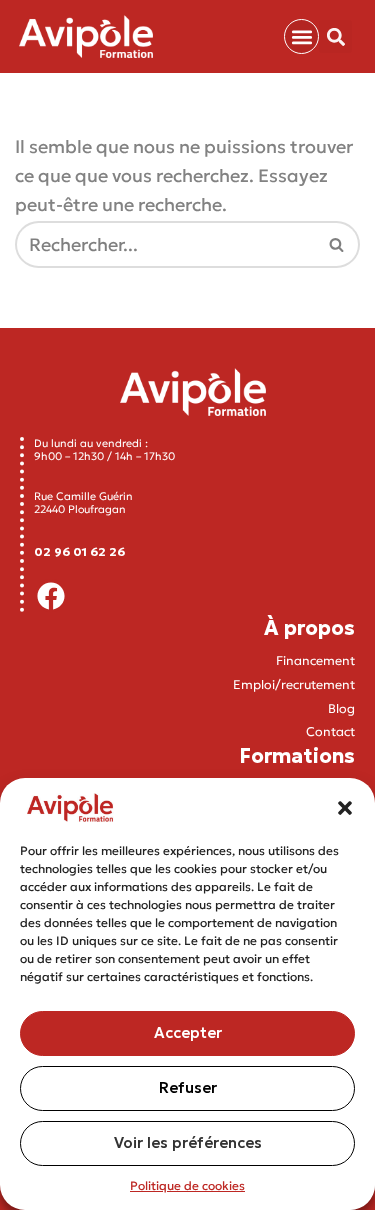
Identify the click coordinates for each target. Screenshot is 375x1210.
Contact (330, 731)
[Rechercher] (337, 244)
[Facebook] (51, 596)
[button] (345, 808)
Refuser (188, 1087)
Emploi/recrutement (294, 684)
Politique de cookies (187, 1185)
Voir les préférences (188, 1142)
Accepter (188, 1032)
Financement (315, 660)
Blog (341, 708)
